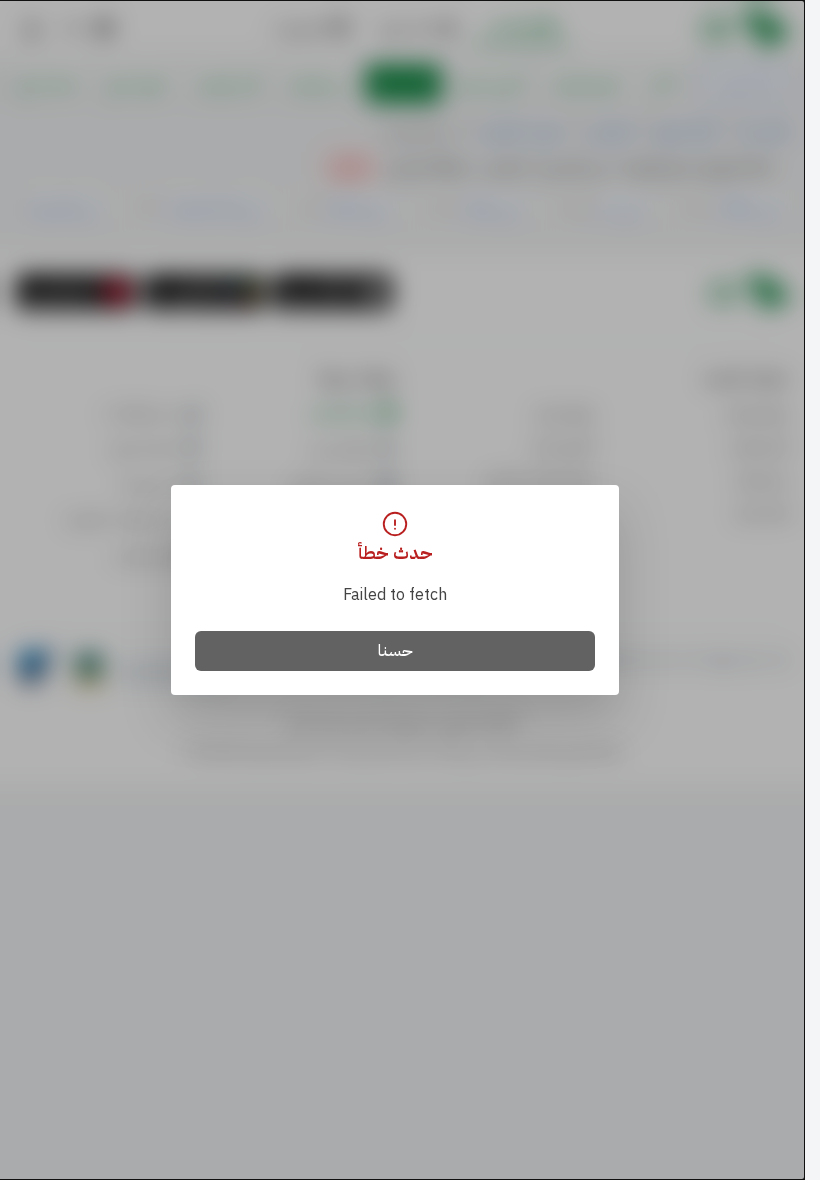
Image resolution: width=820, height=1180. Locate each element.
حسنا (395, 651)
